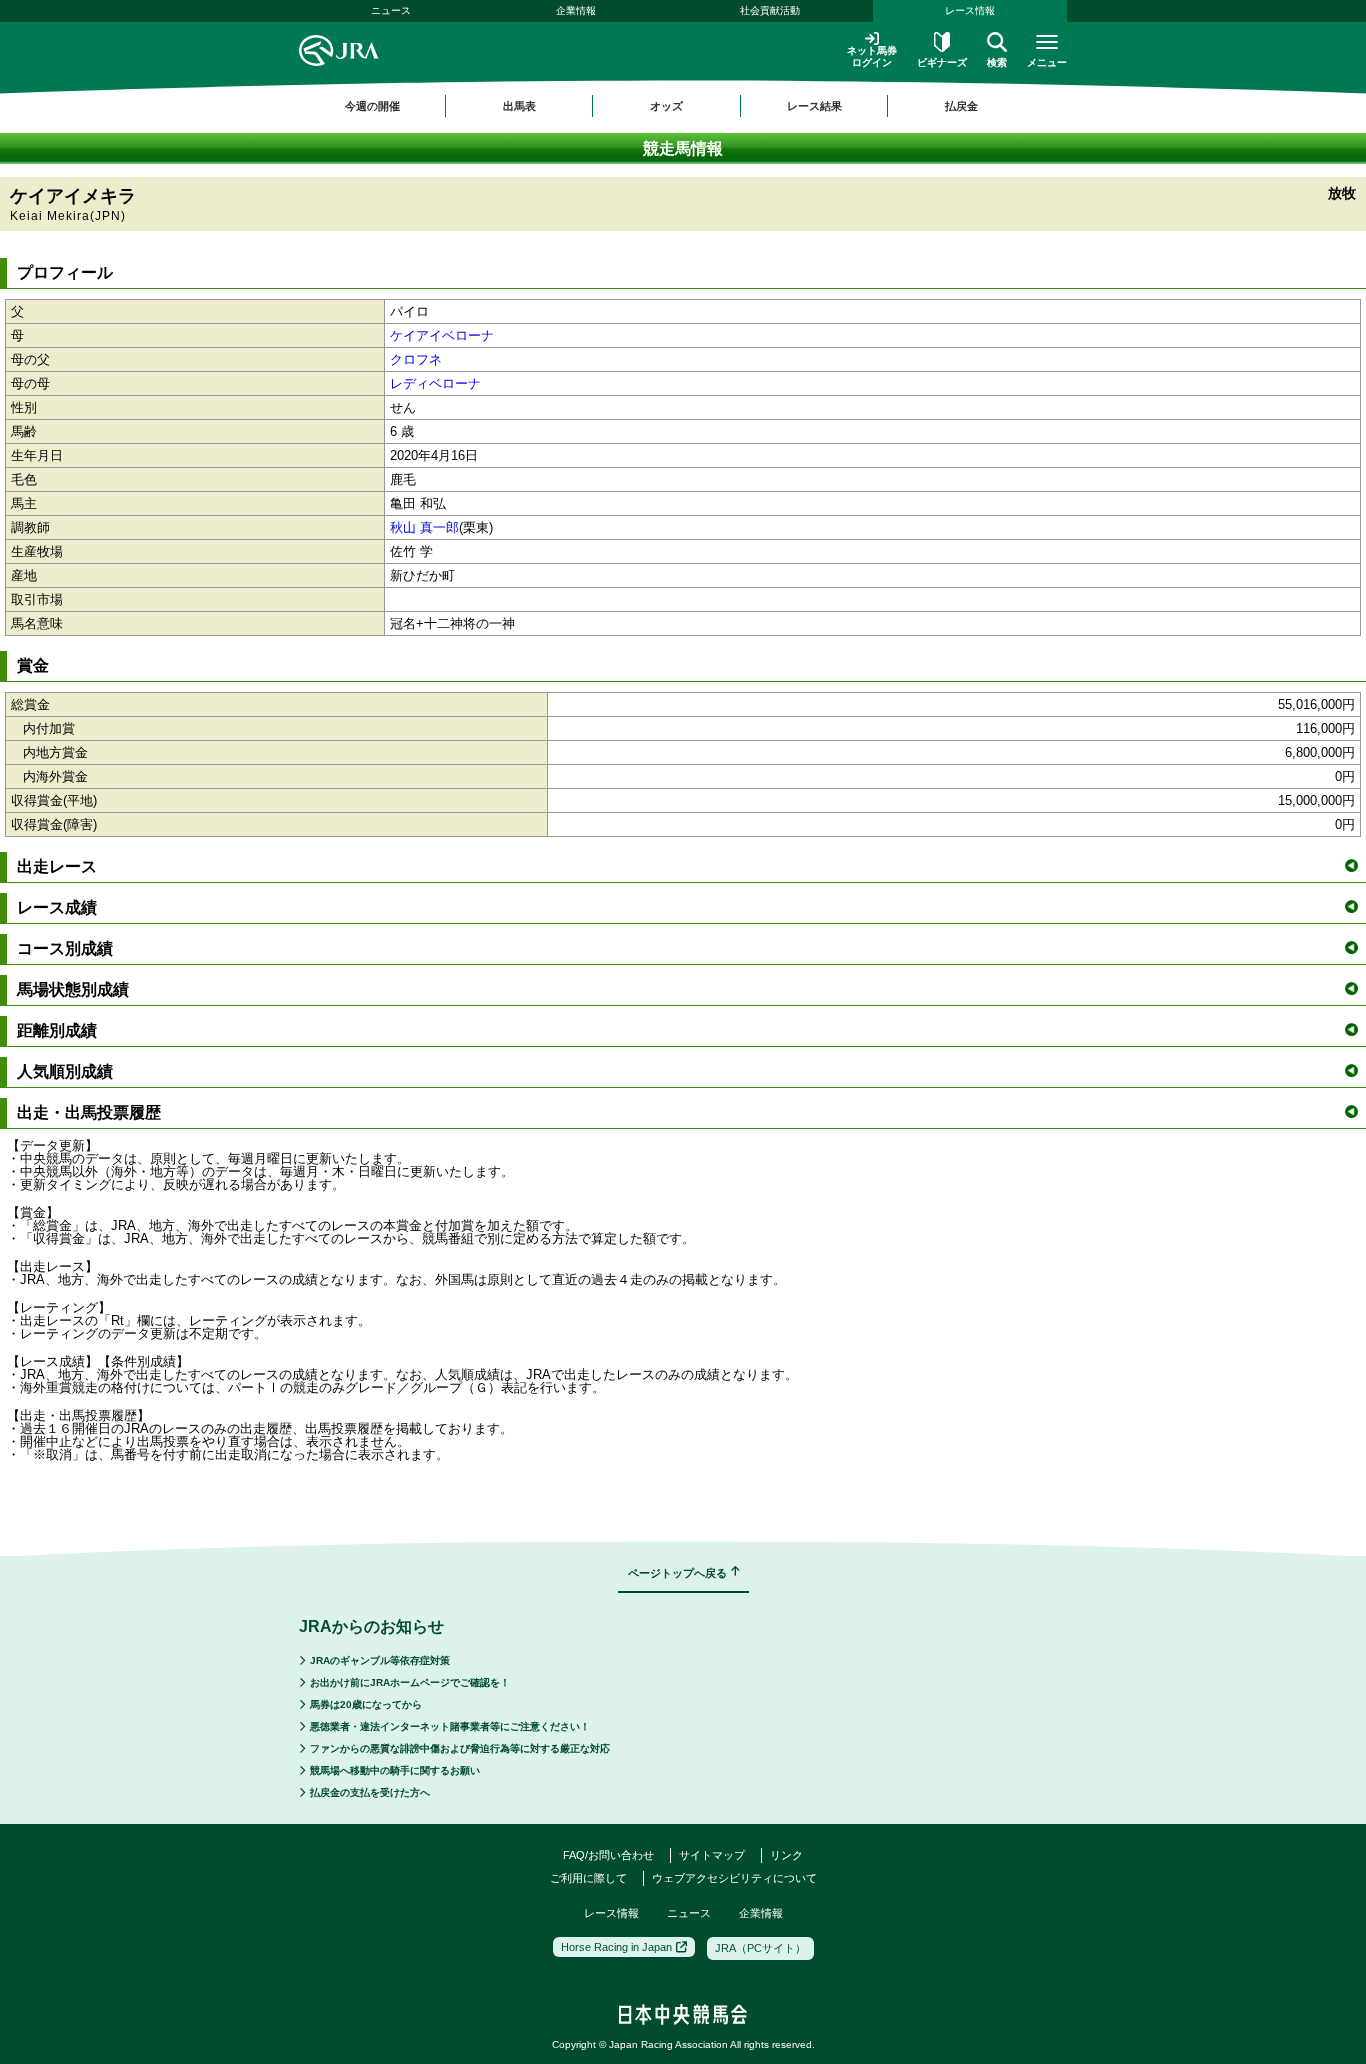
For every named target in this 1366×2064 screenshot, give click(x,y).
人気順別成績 (65, 1071)
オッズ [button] (666, 106)
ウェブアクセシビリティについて (734, 1878)
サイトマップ (712, 1855)
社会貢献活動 (770, 10)
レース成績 (57, 907)
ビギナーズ (942, 62)
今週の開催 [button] (372, 106)
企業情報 (576, 10)
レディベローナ (435, 383)
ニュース (391, 10)
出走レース (57, 866)
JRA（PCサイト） (760, 1948)
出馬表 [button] (519, 106)
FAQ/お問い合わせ (608, 1855)
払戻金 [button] (961, 106)
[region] (683, 106)
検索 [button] (997, 62)
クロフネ (416, 359)
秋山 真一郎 (424, 527)
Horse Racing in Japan (616, 1947)
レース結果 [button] (814, 106)
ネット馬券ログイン (872, 56)
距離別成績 (57, 1030)
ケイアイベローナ (442, 335)
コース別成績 (65, 948)
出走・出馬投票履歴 (89, 1112)
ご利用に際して (588, 1878)
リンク (786, 1855)
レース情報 (970, 10)
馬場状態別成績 (73, 989)
